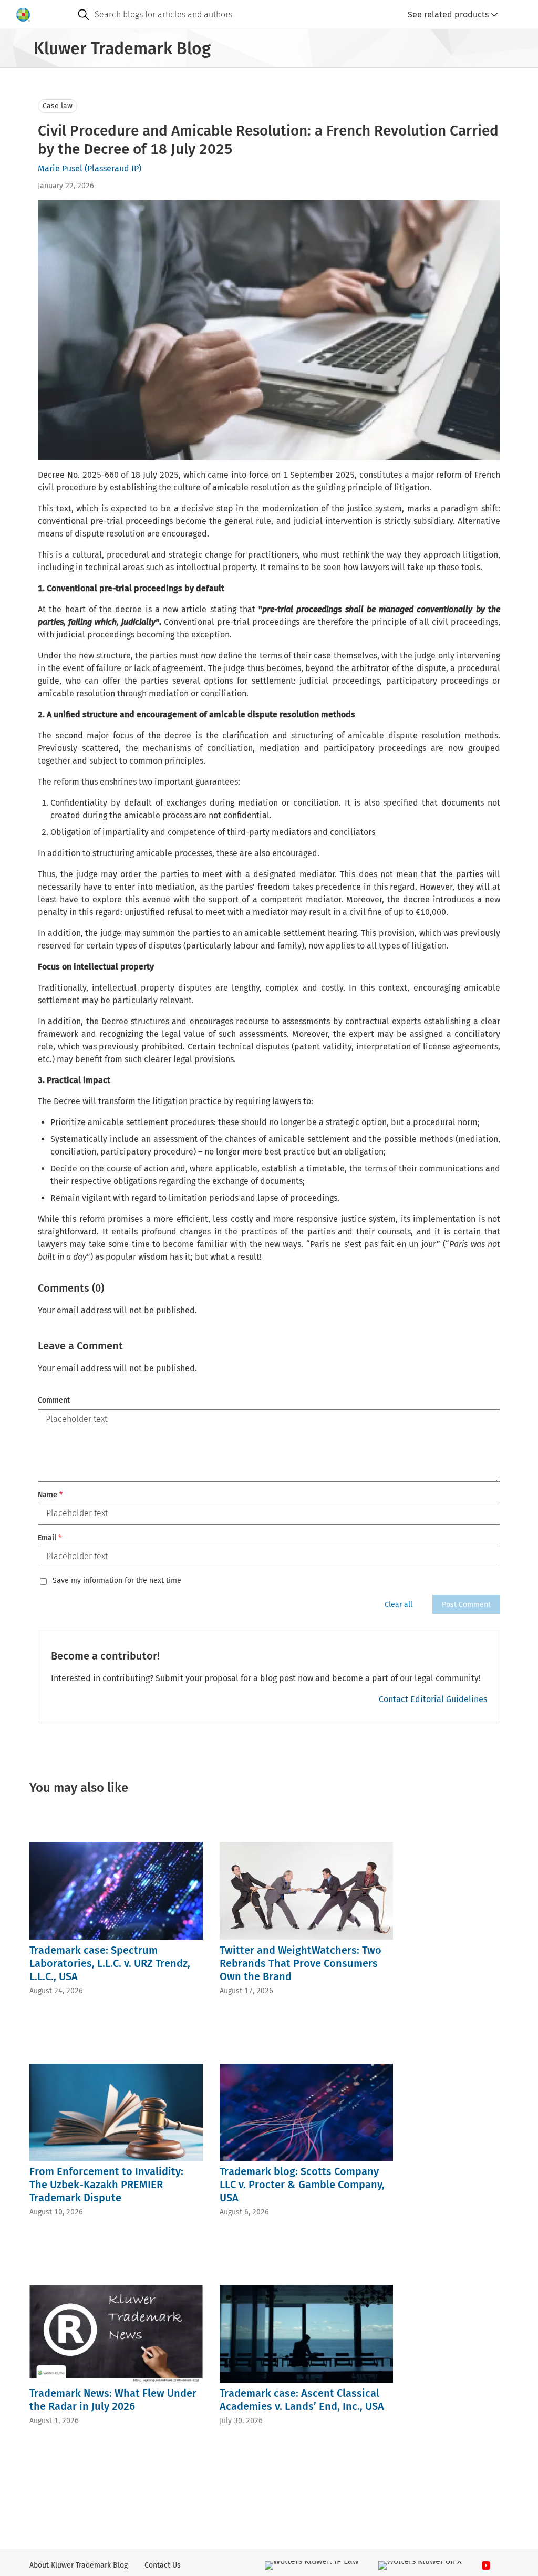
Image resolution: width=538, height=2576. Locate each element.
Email (50, 1538)
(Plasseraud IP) (113, 168)
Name (50, 1495)
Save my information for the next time (117, 1581)
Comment (54, 1400)
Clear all (399, 1605)
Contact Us (163, 2565)
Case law (58, 106)
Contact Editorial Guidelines (433, 1699)
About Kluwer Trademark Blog (79, 2565)
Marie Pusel (60, 168)
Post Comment (466, 1605)
